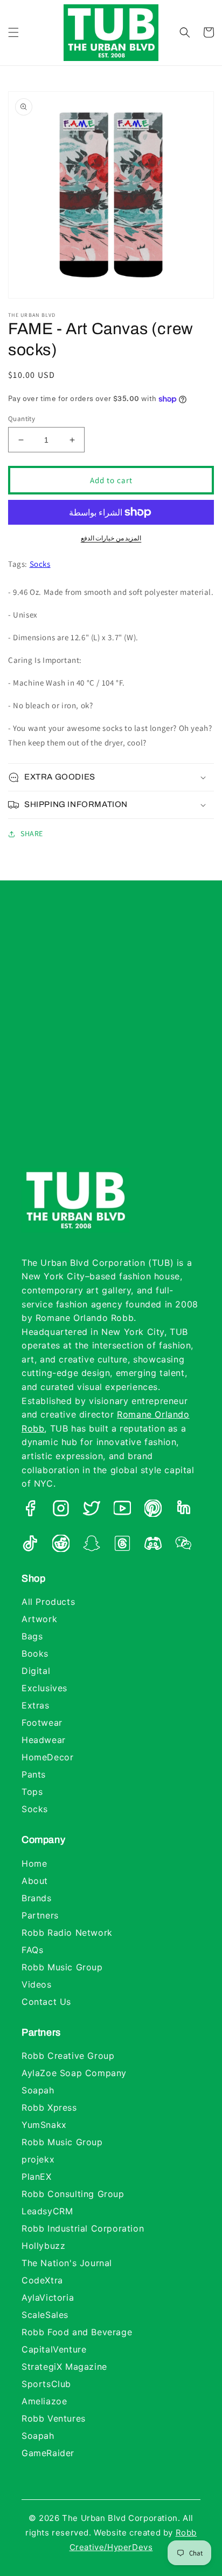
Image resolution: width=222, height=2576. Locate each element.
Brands (37, 1898)
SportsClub (46, 2384)
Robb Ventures (54, 2418)
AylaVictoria (48, 2297)
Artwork (39, 1619)
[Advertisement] (111, 1035)
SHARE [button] (32, 833)
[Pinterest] (153, 1510)
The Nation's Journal (67, 2263)
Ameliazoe (44, 2401)
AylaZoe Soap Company (74, 2073)
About (35, 1881)
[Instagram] (61, 1510)
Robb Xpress (49, 2107)
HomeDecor (47, 1757)
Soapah (38, 2090)
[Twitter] (92, 1510)
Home (34, 1863)
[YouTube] (122, 1510)
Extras (36, 1705)
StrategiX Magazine (64, 2367)
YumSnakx (44, 2125)
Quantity (22, 419)
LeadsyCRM (47, 2211)
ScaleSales (45, 2315)
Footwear (42, 1723)
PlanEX (37, 2177)
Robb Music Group (62, 1967)
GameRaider (48, 2453)
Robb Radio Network (67, 1933)
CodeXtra (42, 2280)
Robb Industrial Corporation (83, 2228)
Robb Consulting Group (73, 2194)
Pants (34, 1774)
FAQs (32, 1950)
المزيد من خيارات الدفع (111, 538)
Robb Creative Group (68, 2056)
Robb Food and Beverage (77, 2332)
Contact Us (46, 2002)
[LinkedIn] (184, 1510)
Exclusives (44, 1688)
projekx (38, 2159)
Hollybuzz (43, 2246)
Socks (40, 564)
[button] (13, 32)
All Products (48, 1602)
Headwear (44, 1740)
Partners (40, 1915)
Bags (32, 1636)
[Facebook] (30, 1510)
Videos (37, 1984)
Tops (32, 1792)
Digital (36, 1671)
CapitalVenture (54, 2349)
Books (35, 1653)
